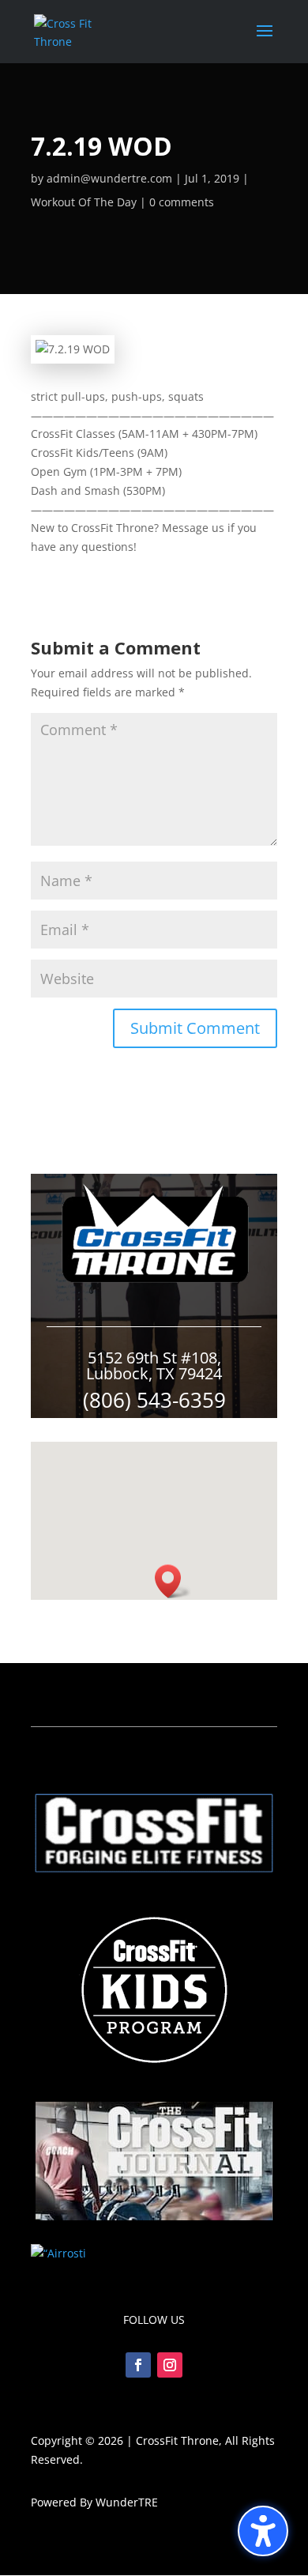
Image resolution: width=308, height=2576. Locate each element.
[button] (263, 2531)
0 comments (182, 202)
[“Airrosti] (58, 2253)
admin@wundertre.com (109, 178)
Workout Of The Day (84, 202)
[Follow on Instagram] (170, 2365)
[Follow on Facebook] (138, 2365)
